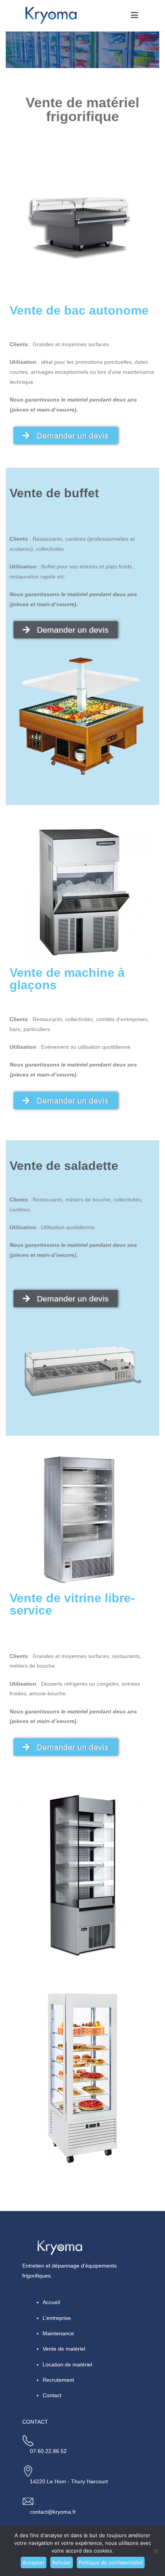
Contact (52, 2395)
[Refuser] (155, 2551)
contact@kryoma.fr (53, 2512)
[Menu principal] (134, 15)
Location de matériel (67, 2364)
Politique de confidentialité (111, 2563)
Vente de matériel (64, 2349)
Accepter (34, 2563)
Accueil (51, 2302)
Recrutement (58, 2380)
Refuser (62, 2563)
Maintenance (58, 2333)
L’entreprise (57, 2318)
